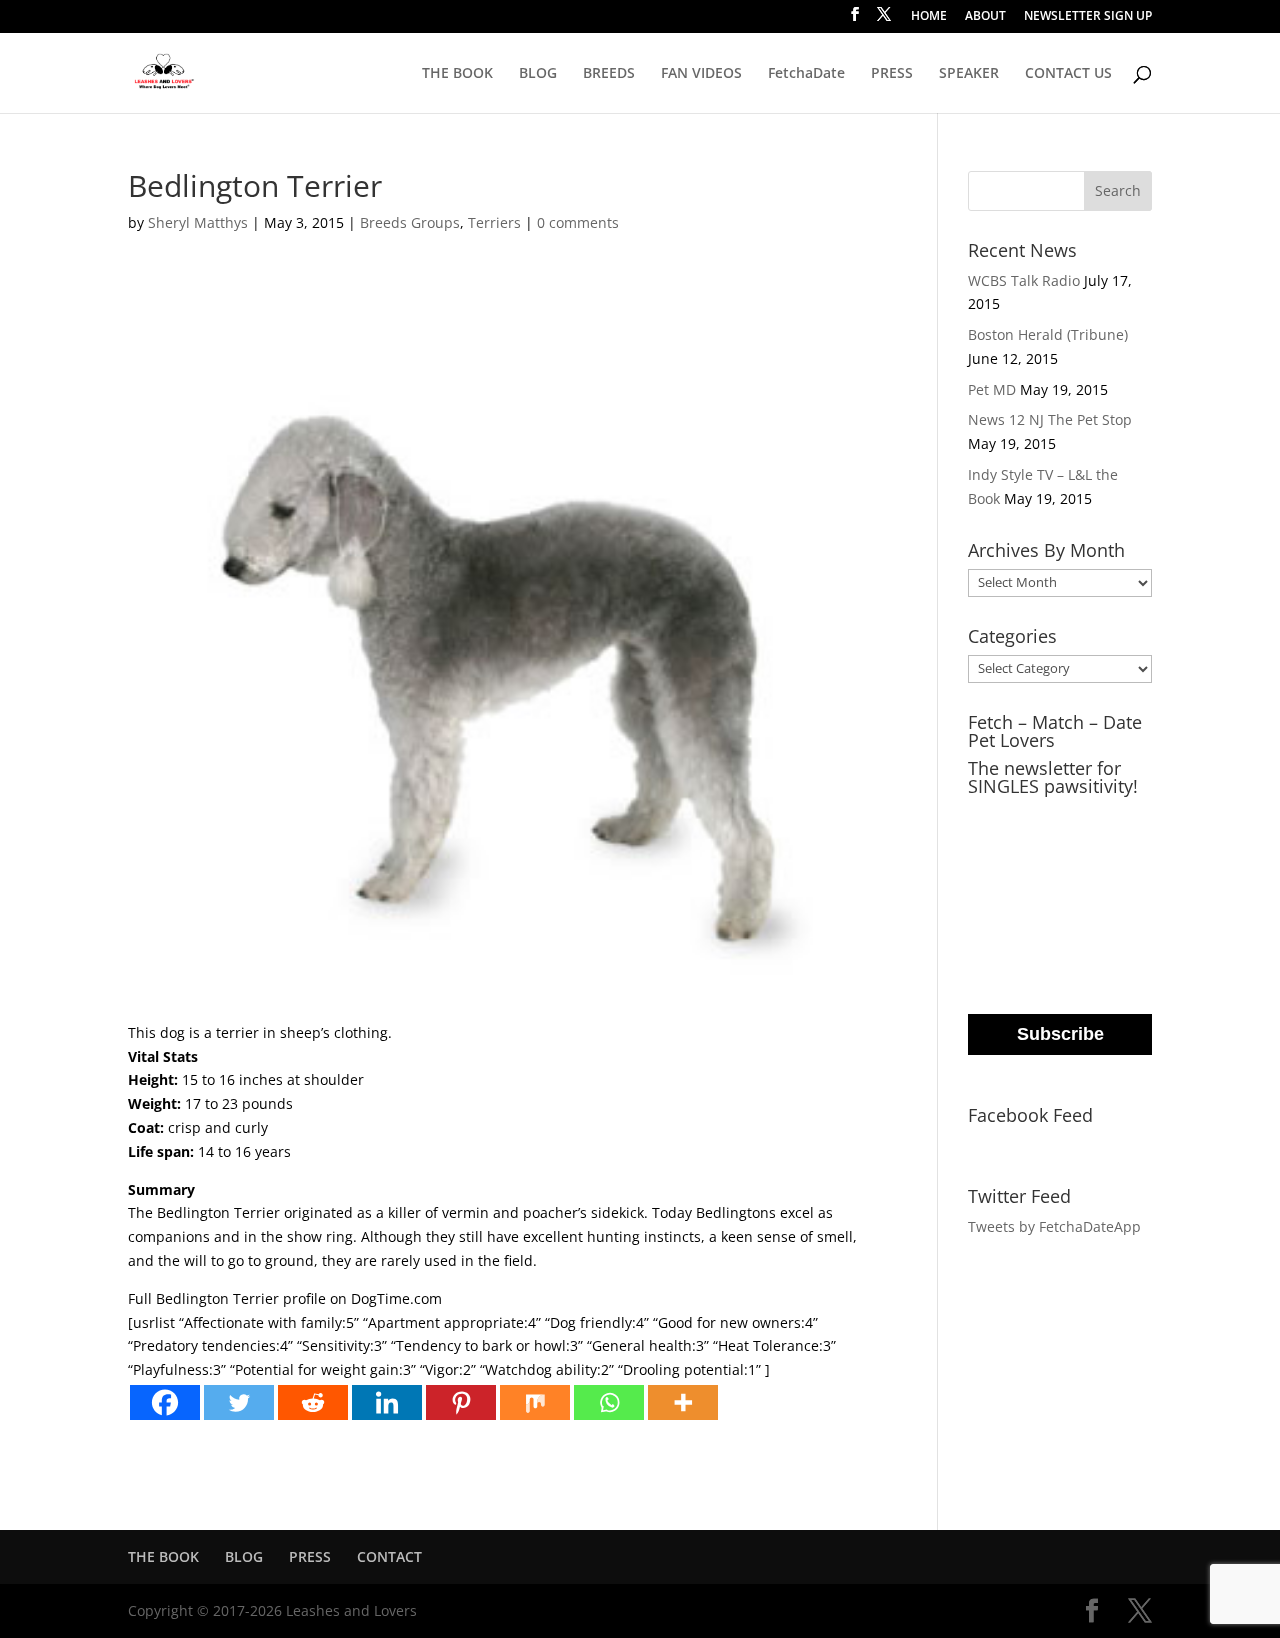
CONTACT (389, 1556)
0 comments (578, 222)
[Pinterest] (461, 1402)
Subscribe (1060, 1034)
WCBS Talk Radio (1024, 280)
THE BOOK (457, 74)
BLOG (538, 74)
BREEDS (609, 74)
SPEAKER (969, 74)
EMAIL (993, 816)
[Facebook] (165, 1402)
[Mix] (535, 1402)
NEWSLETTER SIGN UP (1088, 17)
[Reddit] (313, 1402)
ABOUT (985, 17)
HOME (929, 17)
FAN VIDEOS (701, 74)
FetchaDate (806, 74)
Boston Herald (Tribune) (1048, 334)
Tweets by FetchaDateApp (1054, 1226)
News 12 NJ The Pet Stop (1050, 419)
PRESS (892, 74)
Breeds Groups (410, 222)
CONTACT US (1068, 74)
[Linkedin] (387, 1402)
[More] (683, 1402)
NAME (992, 897)
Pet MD (992, 389)
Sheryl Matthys (198, 222)
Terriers (494, 222)
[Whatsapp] (609, 1402)
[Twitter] (239, 1402)
